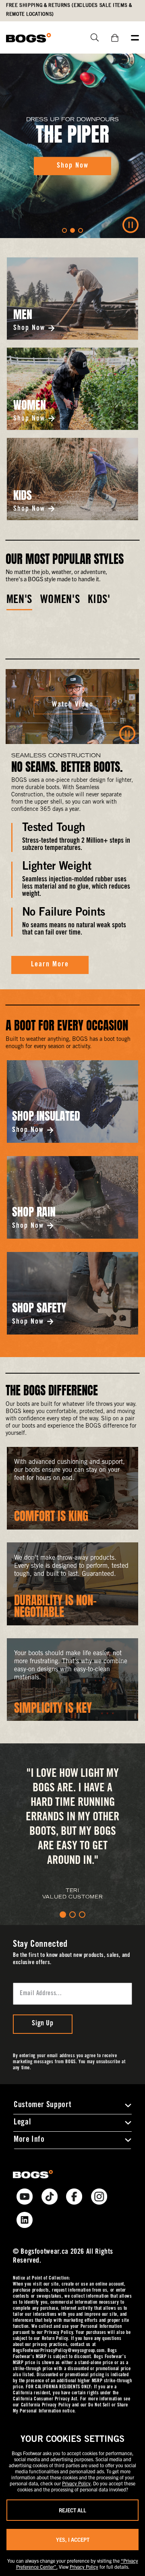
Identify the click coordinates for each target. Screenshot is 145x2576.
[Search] (92, 37)
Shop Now (29, 328)
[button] (64, 230)
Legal (22, 2123)
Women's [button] (60, 601)
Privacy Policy (76, 2483)
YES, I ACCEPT (73, 2540)
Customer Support (42, 2106)
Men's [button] (19, 601)
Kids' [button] (99, 601)
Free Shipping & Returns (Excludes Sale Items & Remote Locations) (69, 10)
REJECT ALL (72, 2510)
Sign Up (42, 2024)
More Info (29, 2140)
